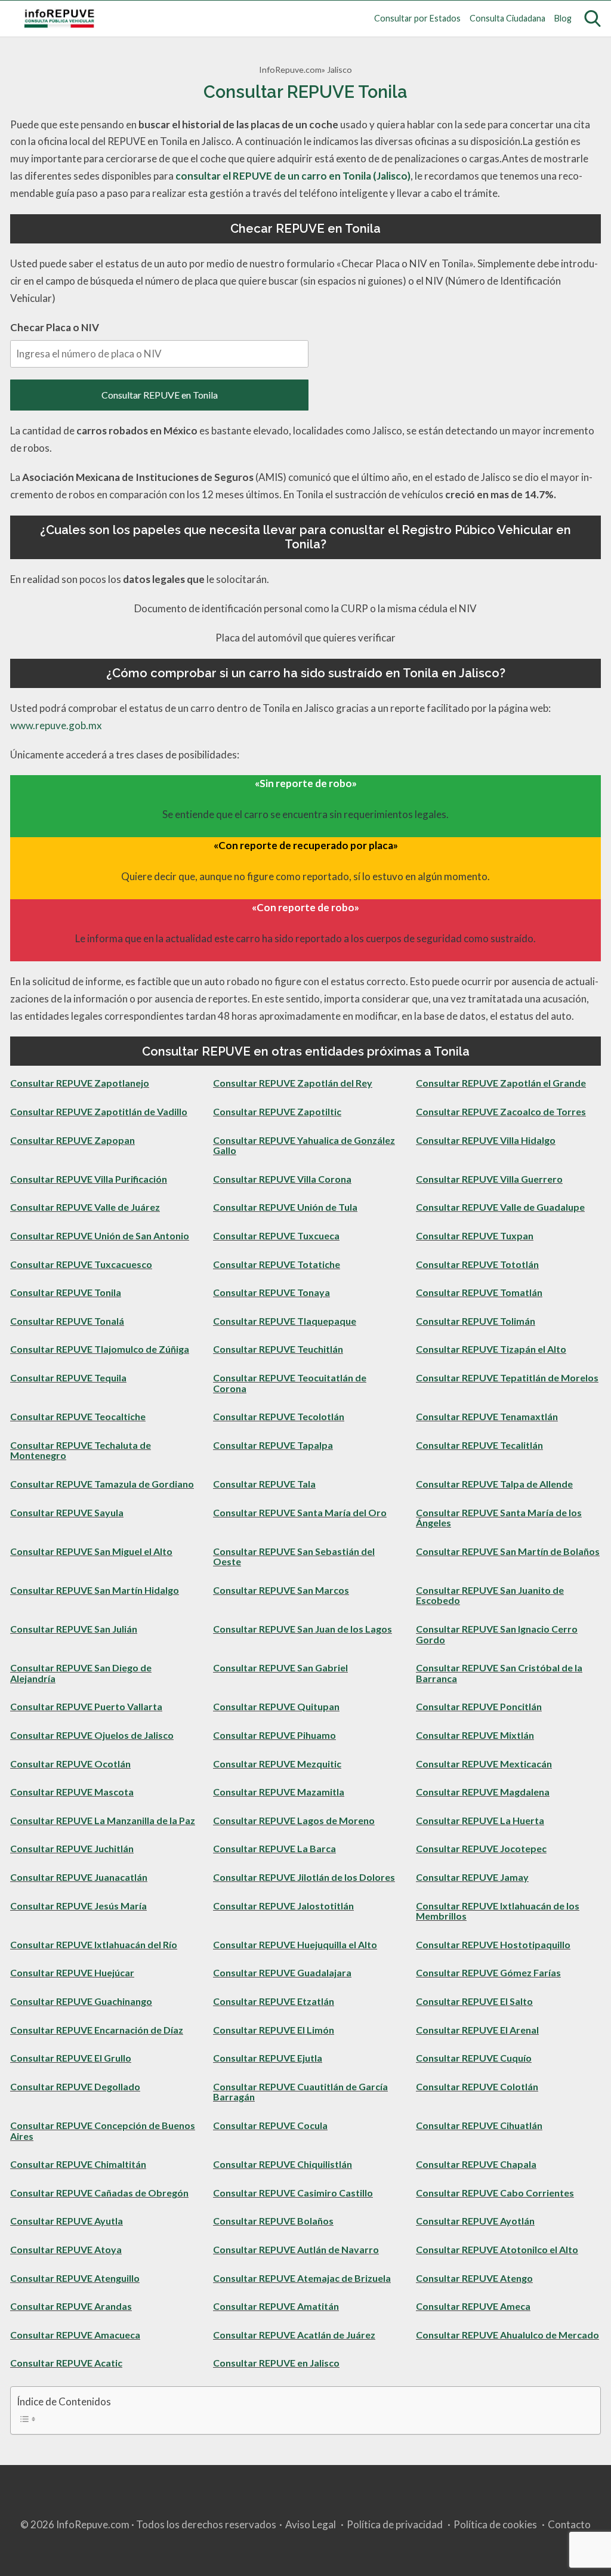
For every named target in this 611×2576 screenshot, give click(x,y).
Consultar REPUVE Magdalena (483, 1792)
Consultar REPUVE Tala (264, 1484)
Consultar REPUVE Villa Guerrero (489, 1179)
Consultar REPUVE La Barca (274, 1848)
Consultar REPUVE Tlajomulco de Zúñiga (100, 1349)
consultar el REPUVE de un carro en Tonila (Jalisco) (293, 176)
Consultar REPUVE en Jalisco (276, 2363)
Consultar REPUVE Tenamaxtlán (487, 1416)
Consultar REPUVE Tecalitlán (479, 1445)
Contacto (569, 2524)
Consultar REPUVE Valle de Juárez (85, 1207)
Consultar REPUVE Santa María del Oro (300, 1512)
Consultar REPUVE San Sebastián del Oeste (294, 1557)
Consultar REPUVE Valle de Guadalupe (500, 1207)
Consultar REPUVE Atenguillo (75, 2278)
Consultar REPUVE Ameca (473, 2306)
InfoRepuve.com (290, 70)
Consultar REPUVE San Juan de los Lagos (303, 1629)
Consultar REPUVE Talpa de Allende (494, 1484)
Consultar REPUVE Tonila (66, 1292)
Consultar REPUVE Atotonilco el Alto (497, 2249)
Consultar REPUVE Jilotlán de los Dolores (304, 1877)
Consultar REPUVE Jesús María (78, 1906)
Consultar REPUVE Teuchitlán (278, 1349)
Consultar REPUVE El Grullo (71, 2058)
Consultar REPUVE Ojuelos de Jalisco (92, 1735)
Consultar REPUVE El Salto (474, 2001)
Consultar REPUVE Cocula (270, 2125)
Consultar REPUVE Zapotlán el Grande (501, 1083)
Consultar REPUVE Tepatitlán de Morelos (507, 1378)
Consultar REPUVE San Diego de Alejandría (81, 1673)
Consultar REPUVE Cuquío (474, 2058)
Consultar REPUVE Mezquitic (277, 1764)
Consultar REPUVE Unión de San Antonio (100, 1235)
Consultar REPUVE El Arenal (477, 2030)
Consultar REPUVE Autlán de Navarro (296, 2249)
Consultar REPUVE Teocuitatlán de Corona (290, 1383)
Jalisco (340, 70)
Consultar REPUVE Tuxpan (475, 1235)
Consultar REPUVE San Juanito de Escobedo (490, 1595)
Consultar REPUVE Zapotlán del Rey (293, 1083)
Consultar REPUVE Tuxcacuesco (81, 1264)
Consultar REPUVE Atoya (66, 2249)
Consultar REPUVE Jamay (472, 1877)
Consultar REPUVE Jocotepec (481, 1848)
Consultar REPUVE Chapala (476, 2164)
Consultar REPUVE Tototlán (477, 1264)
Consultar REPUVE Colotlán (477, 2086)
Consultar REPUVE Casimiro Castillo (293, 2193)
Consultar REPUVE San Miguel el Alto (91, 1551)
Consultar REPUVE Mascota (72, 1792)
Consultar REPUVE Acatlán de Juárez (294, 2335)
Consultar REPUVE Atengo (474, 2278)
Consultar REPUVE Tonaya (271, 1292)
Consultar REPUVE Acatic (66, 2363)
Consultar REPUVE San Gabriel (280, 1668)
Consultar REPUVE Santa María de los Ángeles (499, 1518)
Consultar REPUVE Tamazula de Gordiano (102, 1484)
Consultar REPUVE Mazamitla (279, 1792)
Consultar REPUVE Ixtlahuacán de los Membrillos (498, 1911)
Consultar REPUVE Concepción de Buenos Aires (103, 2131)
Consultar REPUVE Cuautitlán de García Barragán (300, 2092)
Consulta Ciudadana (507, 18)
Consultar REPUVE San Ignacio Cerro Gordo (497, 1634)
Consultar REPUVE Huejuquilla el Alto (295, 1944)
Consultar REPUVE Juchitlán (72, 1848)
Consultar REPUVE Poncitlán (479, 1706)
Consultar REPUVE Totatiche (277, 1264)
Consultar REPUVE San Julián (74, 1629)
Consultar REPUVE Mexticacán (484, 1764)
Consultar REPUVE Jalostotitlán (283, 1906)
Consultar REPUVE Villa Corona (282, 1179)
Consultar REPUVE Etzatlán (274, 2001)
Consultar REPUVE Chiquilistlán (283, 2164)
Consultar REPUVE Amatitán (276, 2306)
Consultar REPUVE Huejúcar (72, 1972)
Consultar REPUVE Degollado (75, 2086)
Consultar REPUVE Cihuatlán (479, 2125)
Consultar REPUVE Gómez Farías (488, 1972)
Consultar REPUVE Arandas (71, 2306)
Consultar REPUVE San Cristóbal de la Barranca (499, 1673)
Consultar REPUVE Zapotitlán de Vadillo (99, 1111)
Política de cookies (495, 2524)
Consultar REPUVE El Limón (274, 2030)
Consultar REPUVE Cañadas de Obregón (99, 2193)
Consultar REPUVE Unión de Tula (285, 1207)
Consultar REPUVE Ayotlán (475, 2221)
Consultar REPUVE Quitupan (276, 1706)
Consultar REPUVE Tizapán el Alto (491, 1349)
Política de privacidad (395, 2524)
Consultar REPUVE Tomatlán (479, 1292)
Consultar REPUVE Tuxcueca (276, 1235)
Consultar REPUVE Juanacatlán (79, 1877)
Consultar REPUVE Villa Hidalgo (486, 1140)
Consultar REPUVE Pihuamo (274, 1735)
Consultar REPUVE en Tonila (160, 395)
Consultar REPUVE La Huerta (480, 1820)
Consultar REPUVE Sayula (67, 1512)
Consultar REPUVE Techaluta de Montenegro (81, 1450)
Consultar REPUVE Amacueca (75, 2335)
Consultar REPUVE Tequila (68, 1378)
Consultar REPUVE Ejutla (268, 2058)
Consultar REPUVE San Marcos (281, 1590)
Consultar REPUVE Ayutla (67, 2221)
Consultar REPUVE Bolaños (273, 2221)
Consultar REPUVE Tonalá (67, 1321)
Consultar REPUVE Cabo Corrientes (495, 2193)
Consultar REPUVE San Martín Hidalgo (95, 1590)
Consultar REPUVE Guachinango (81, 2001)
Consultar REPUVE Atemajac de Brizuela (302, 2278)
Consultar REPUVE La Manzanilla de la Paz (103, 1820)
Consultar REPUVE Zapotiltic (277, 1111)
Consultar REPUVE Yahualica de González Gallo (304, 1145)
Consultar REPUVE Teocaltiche (78, 1416)
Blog (563, 18)
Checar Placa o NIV (55, 327)
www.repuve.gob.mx (56, 725)
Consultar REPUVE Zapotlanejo (80, 1083)
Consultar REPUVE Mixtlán (475, 1735)
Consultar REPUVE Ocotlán (70, 1764)
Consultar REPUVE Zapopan (72, 1140)
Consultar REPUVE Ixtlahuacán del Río (94, 1944)
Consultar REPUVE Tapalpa (273, 1445)
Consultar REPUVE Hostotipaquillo (493, 1944)
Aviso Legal (311, 2524)
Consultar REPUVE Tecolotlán (279, 1416)
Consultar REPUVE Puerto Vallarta (86, 1706)
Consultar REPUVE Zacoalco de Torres (501, 1111)
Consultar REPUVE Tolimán (476, 1321)
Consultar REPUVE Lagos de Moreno (294, 1820)
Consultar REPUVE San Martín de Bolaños (508, 1551)
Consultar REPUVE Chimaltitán (78, 2164)
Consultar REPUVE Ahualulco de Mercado (507, 2335)
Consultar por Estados (417, 18)
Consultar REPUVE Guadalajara (282, 1972)
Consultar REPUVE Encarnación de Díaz (97, 2030)
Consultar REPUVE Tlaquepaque (285, 1321)
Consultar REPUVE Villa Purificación (89, 1179)
